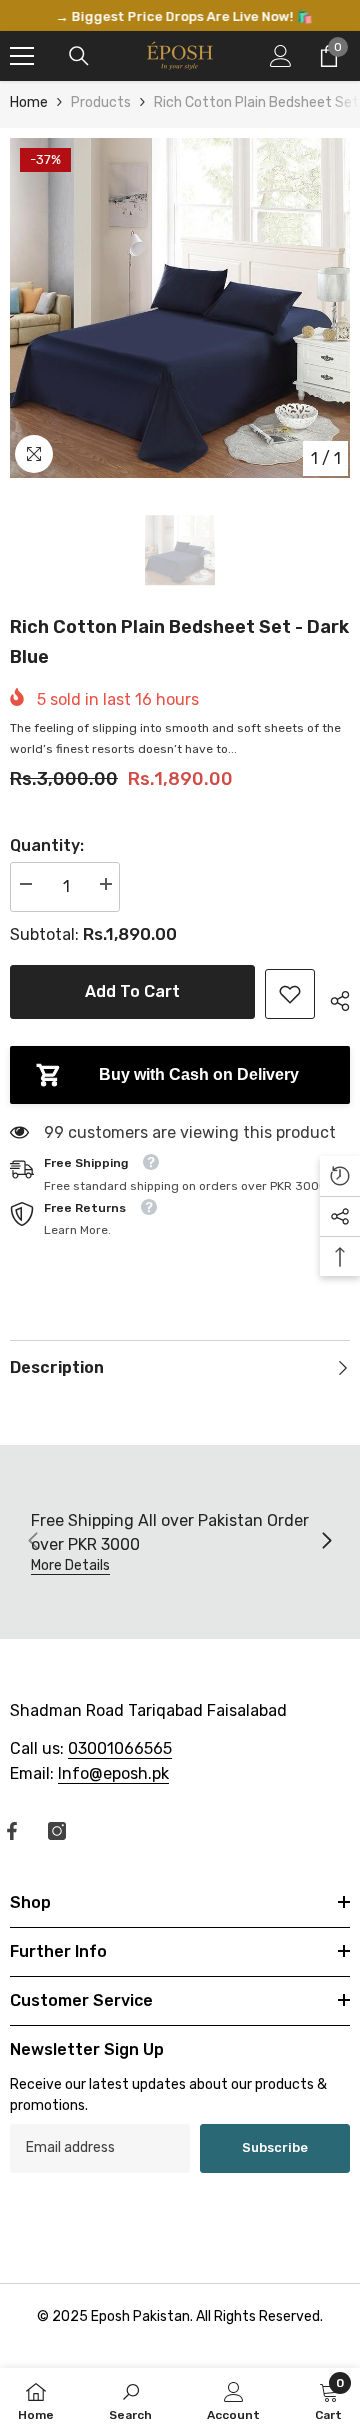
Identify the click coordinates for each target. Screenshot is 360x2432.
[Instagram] (57, 1833)
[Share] (332, 1000)
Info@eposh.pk (113, 1775)
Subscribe (275, 2149)
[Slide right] (326, 1544)
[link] (290, 996)
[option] (180, 17)
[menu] (22, 59)
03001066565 (120, 1750)
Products (101, 105)
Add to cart (132, 993)
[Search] (79, 59)
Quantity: (47, 848)
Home (29, 105)
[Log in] (281, 59)
